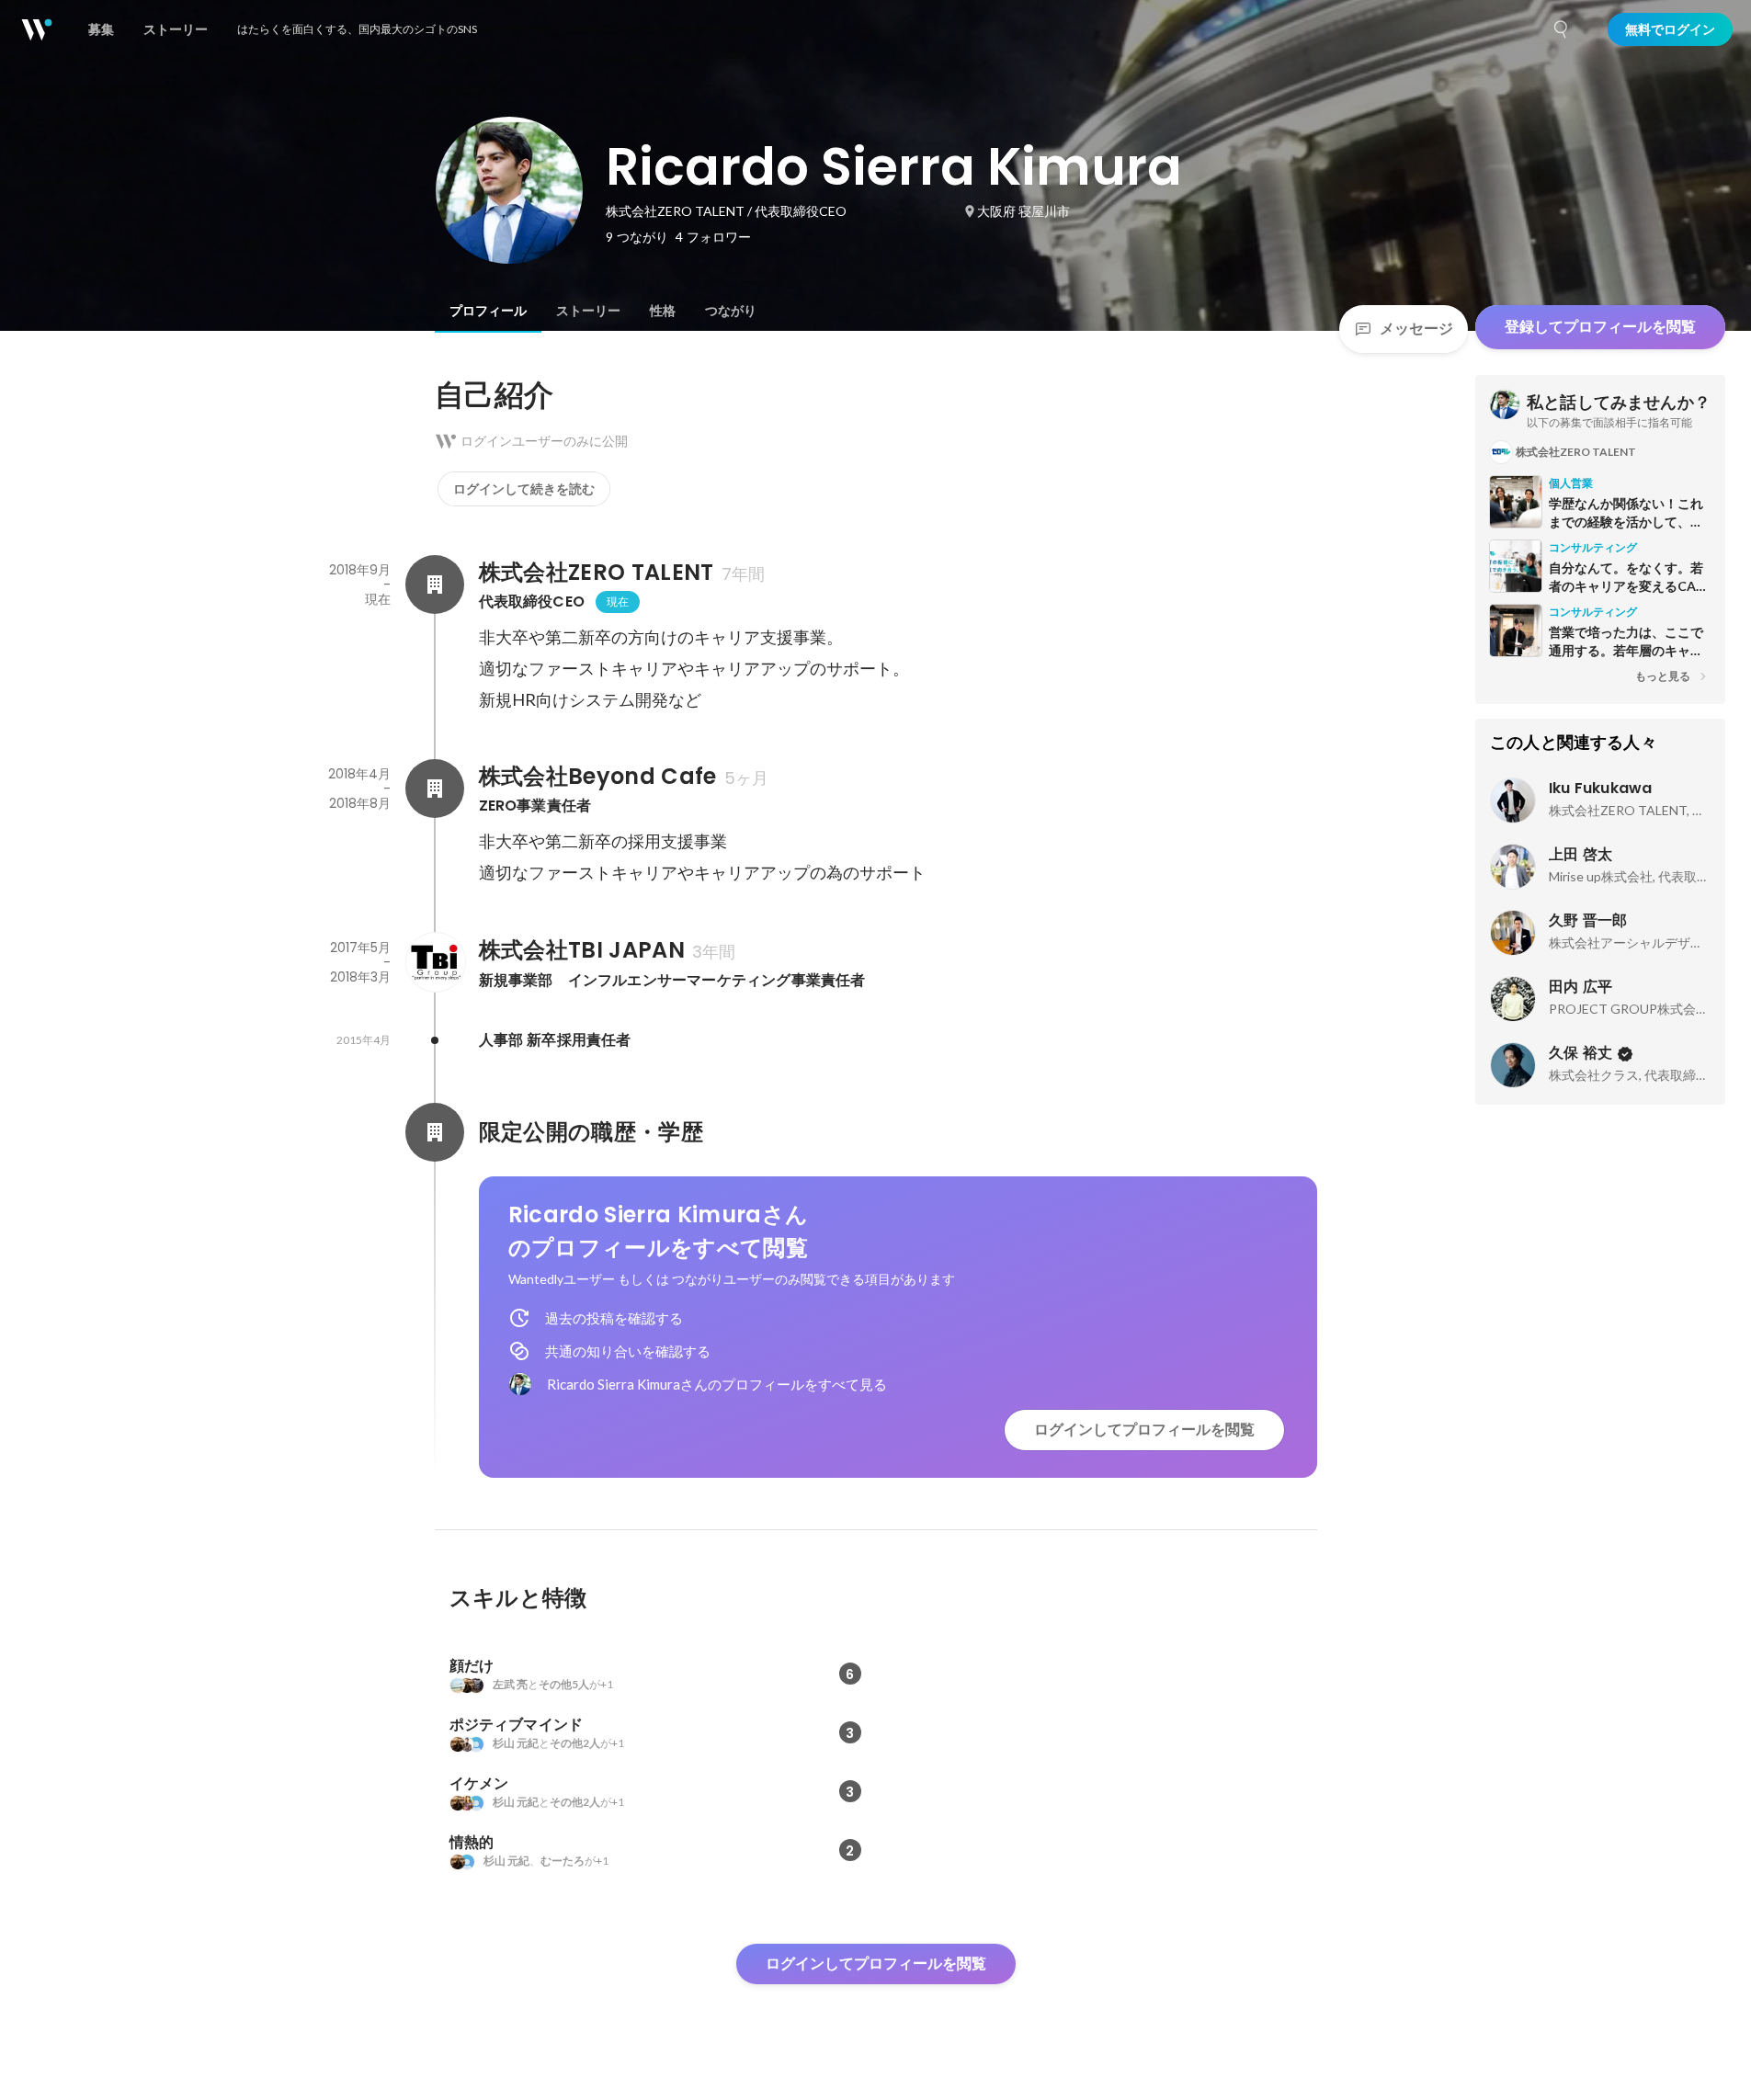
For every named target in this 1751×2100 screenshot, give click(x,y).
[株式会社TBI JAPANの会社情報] (435, 962)
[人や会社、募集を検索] (1562, 29)
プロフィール (488, 311)
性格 (663, 311)
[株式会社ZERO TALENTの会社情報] (435, 585)
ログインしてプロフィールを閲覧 (1144, 1430)
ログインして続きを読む (524, 489)
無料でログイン (1670, 29)
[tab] (488, 311)
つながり (731, 311)
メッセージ (1416, 329)
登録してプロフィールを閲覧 (1600, 327)
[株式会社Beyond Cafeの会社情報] (435, 789)
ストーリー (588, 311)
